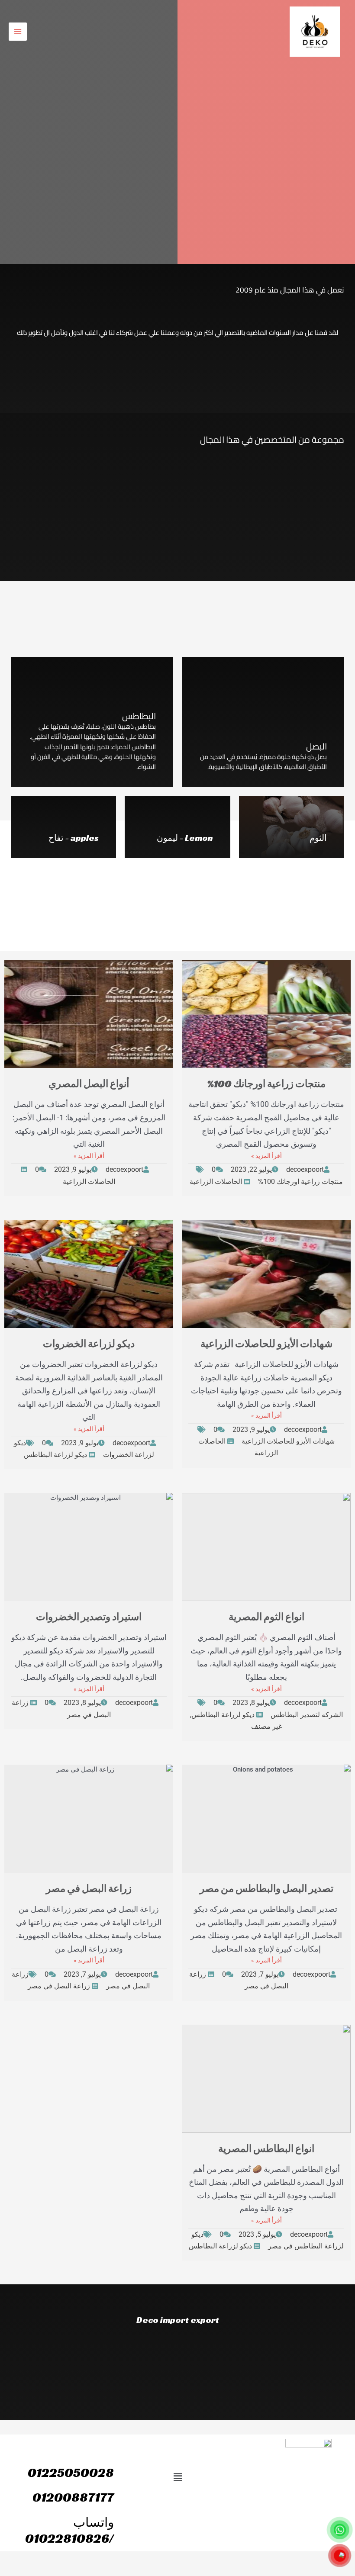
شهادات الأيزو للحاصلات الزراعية (266, 1344)
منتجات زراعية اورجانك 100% (266, 1084)
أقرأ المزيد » (266, 1156)
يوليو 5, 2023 (257, 2234)
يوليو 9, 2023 (73, 1169)
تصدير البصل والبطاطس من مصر (266, 1889)
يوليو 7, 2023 (260, 1974)
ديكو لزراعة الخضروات (89, 1344)
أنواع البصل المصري (89, 1084)
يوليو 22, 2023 (251, 1169)
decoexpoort (305, 1169)
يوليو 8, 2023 (251, 1703)
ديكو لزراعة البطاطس (55, 1455)
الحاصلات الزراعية (216, 1182)
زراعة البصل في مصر (89, 1889)
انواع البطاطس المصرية (266, 2149)
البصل (316, 746)
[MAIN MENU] (18, 32)
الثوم (318, 838)
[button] (177, 2477)
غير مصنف (266, 1726)
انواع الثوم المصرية (266, 1617)
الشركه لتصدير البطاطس (307, 1715)
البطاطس (139, 716)
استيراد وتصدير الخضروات (89, 1617)
